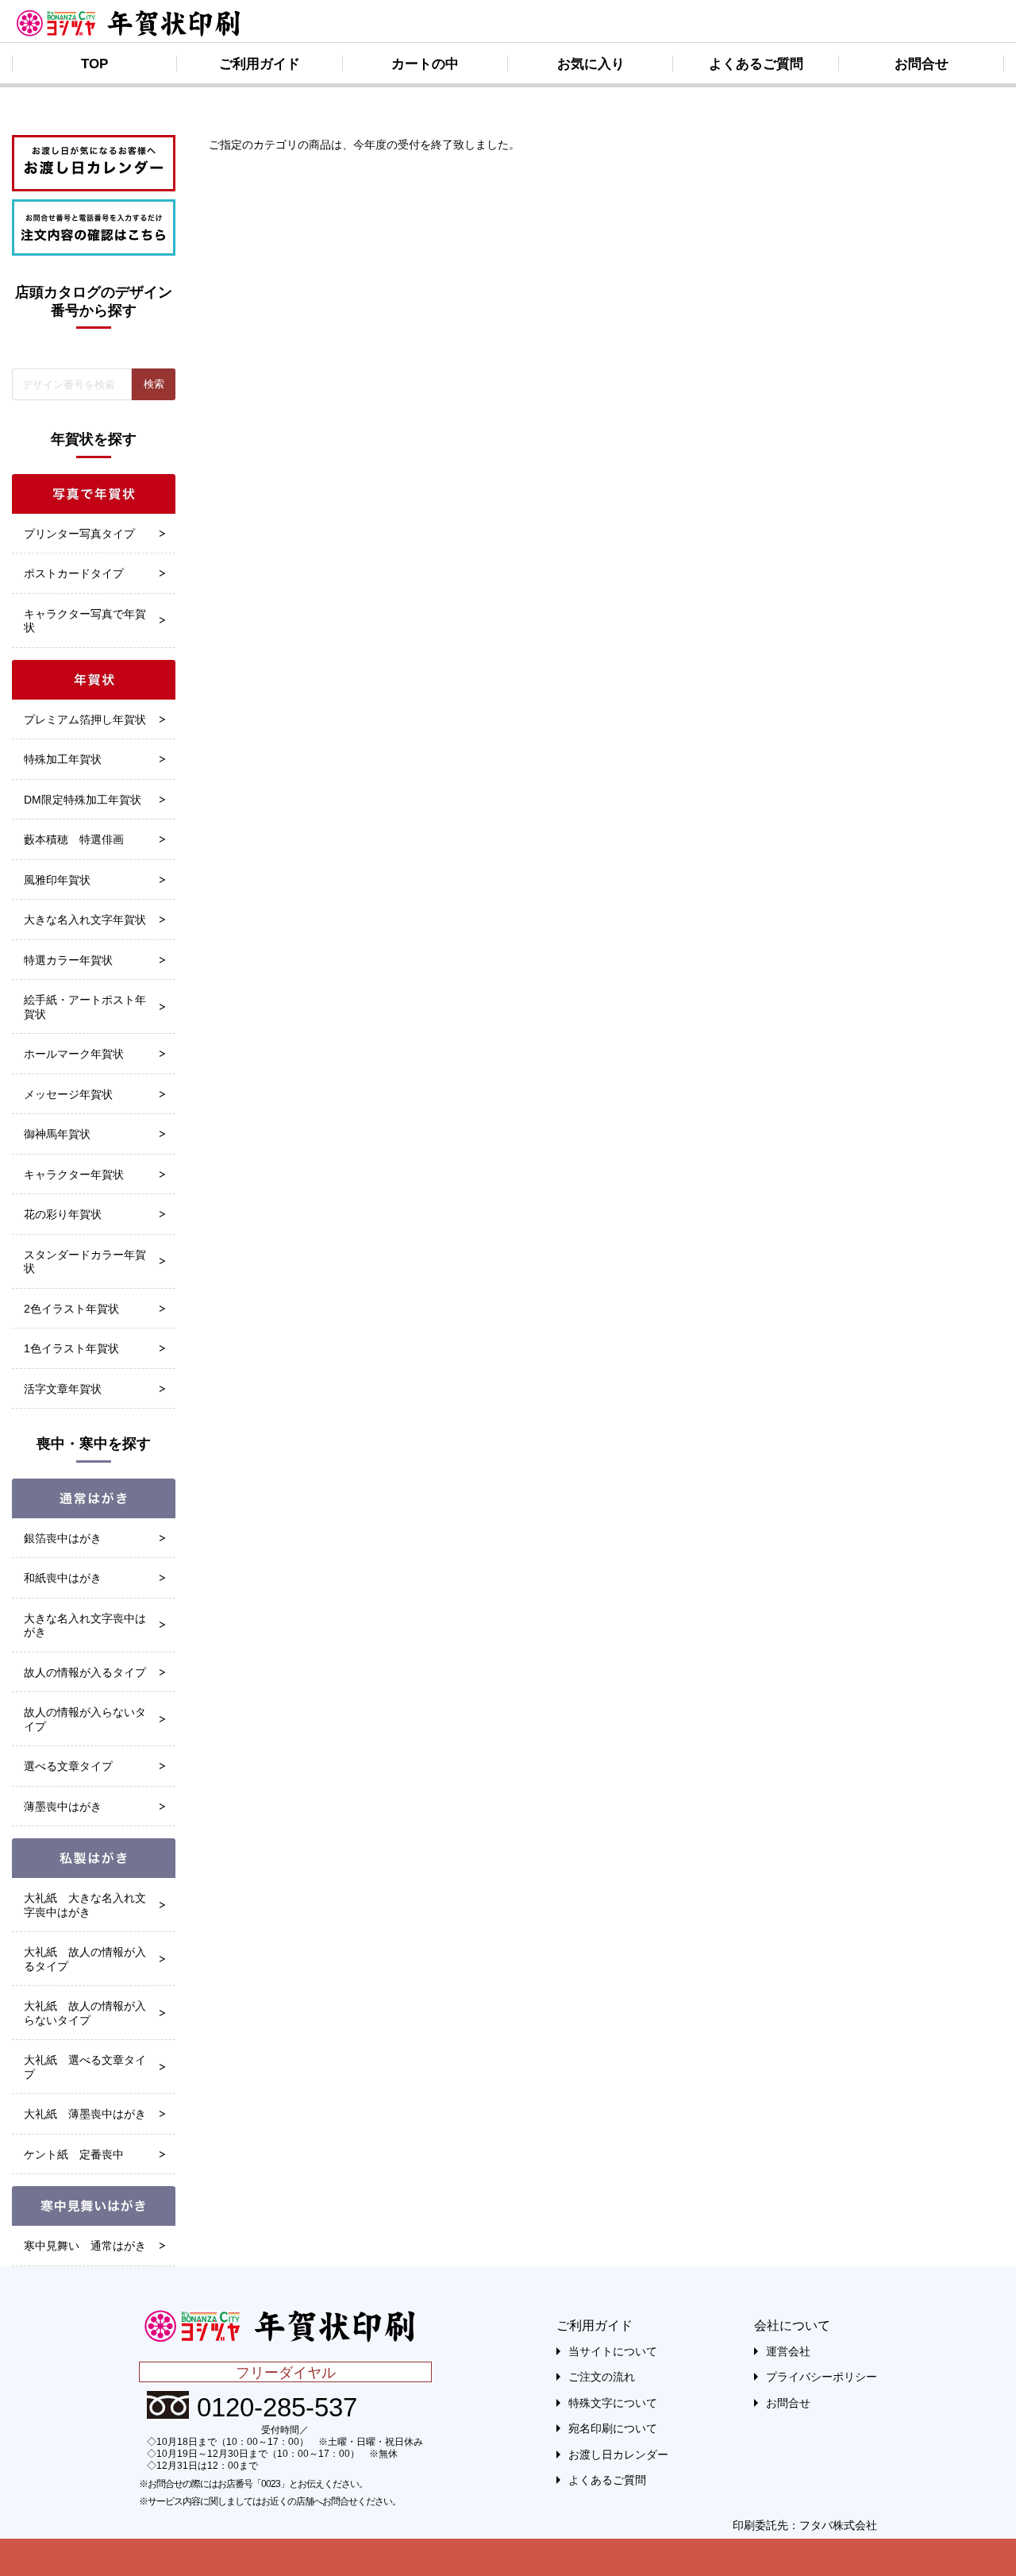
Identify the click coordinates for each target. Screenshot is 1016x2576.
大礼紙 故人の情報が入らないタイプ (85, 2013)
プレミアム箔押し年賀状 (85, 719)
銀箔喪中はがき (63, 1538)
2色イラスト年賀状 (71, 1309)
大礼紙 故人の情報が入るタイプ (85, 1959)
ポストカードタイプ (74, 573)
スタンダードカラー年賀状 (85, 1262)
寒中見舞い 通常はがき (85, 2246)
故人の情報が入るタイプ (85, 1672)
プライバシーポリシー (822, 2377)
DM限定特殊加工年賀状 (83, 800)
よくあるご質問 (756, 64)
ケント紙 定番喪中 (74, 2154)
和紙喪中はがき (63, 1578)
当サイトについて (613, 2351)
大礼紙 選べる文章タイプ (85, 2067)
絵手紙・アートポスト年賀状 (85, 1007)
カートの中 (425, 64)
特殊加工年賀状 (63, 759)
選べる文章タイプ (68, 1766)
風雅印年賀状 (57, 880)
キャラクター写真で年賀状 (85, 621)
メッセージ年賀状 (68, 1094)
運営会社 (788, 2351)
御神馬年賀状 (57, 1134)
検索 (154, 384)
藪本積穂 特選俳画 (74, 839)
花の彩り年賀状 (63, 1214)
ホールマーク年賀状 (74, 1054)
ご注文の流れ (602, 2377)
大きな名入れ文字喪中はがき (85, 1625)
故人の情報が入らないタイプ (85, 1719)
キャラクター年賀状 (74, 1174)
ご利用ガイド (260, 64)
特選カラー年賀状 (68, 960)
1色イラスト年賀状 (71, 1348)
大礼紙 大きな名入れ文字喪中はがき (85, 1905)
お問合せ (922, 64)
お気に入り (591, 64)
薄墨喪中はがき (63, 1807)
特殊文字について (613, 2403)
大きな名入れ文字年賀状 (85, 920)
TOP (94, 64)
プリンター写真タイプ (79, 534)
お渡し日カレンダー (618, 2455)
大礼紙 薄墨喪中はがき (85, 2114)
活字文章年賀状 (63, 1389)
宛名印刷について (613, 2428)
